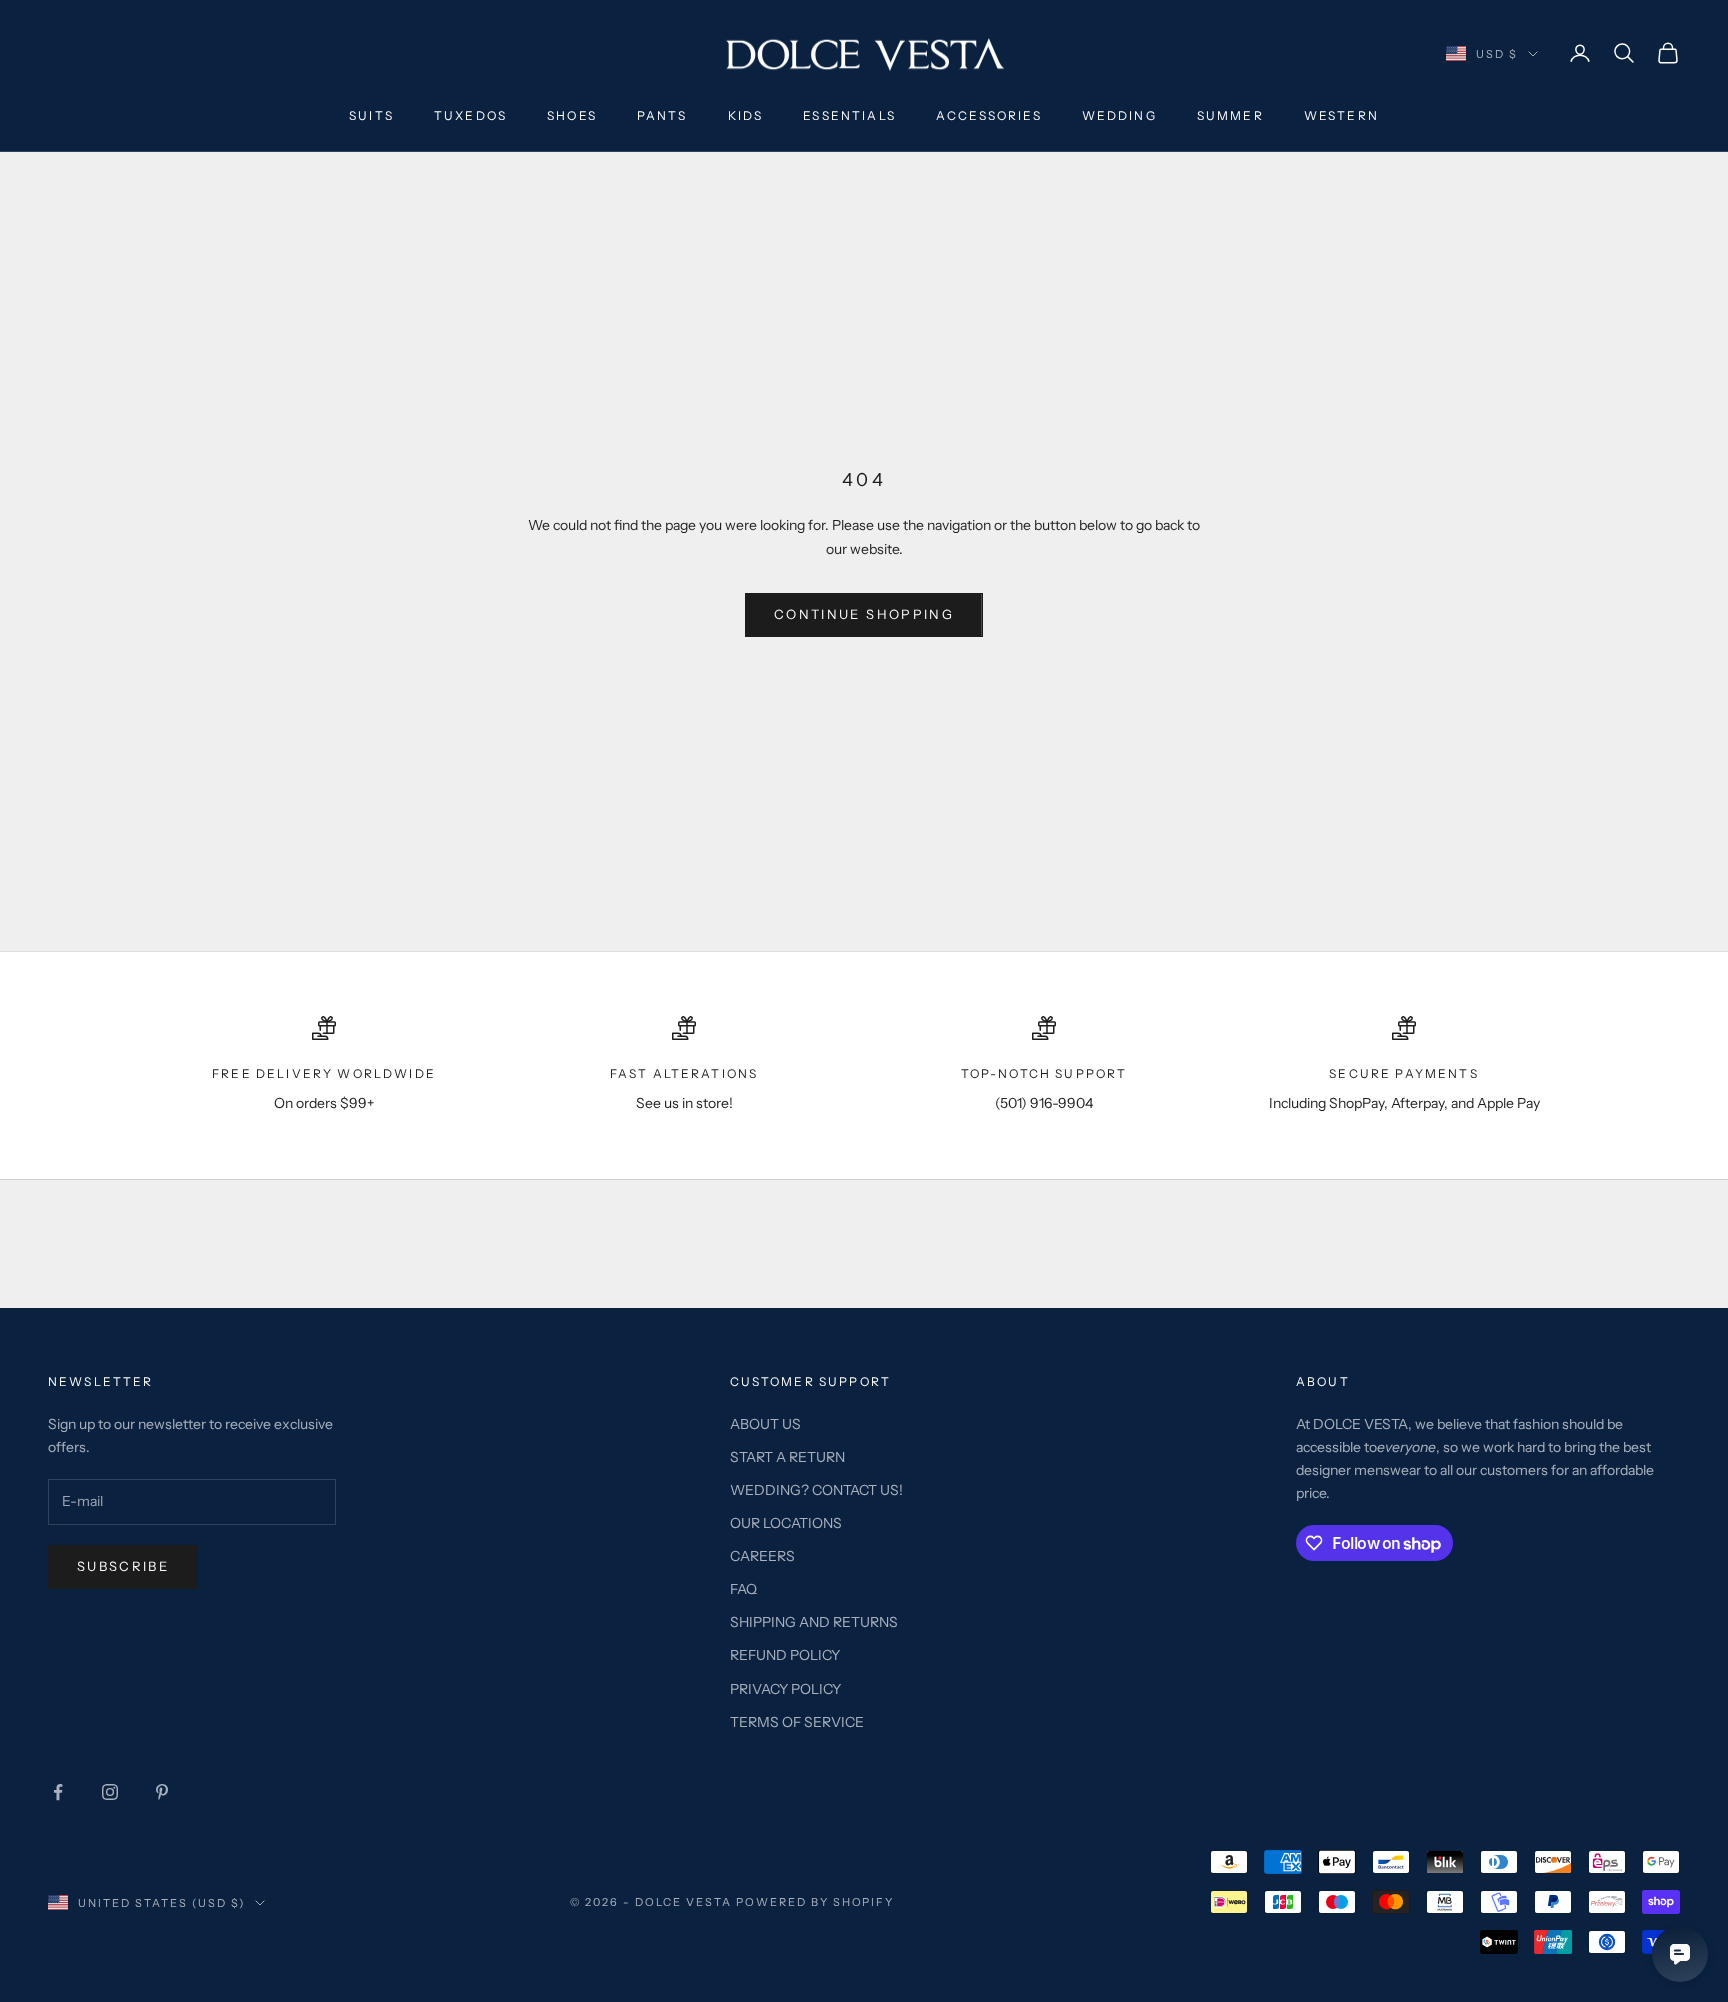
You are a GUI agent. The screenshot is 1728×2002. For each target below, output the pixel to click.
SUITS (371, 115)
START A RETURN (787, 1457)
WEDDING (1119, 115)
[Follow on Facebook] (58, 1792)
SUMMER (1230, 115)
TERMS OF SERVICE (797, 1722)
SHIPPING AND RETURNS (814, 1622)
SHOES (572, 115)
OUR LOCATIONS (786, 1523)
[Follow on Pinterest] (162, 1792)
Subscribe (123, 1566)
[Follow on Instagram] (110, 1792)
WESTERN (1341, 115)
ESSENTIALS (849, 115)
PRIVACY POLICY (785, 1689)
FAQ (743, 1589)
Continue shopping (864, 614)
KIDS (746, 115)
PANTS (662, 115)
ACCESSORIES (989, 115)
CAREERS (762, 1556)
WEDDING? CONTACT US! (816, 1490)
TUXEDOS (470, 115)
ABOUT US (765, 1424)
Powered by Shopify (815, 1902)
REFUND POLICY (785, 1655)
